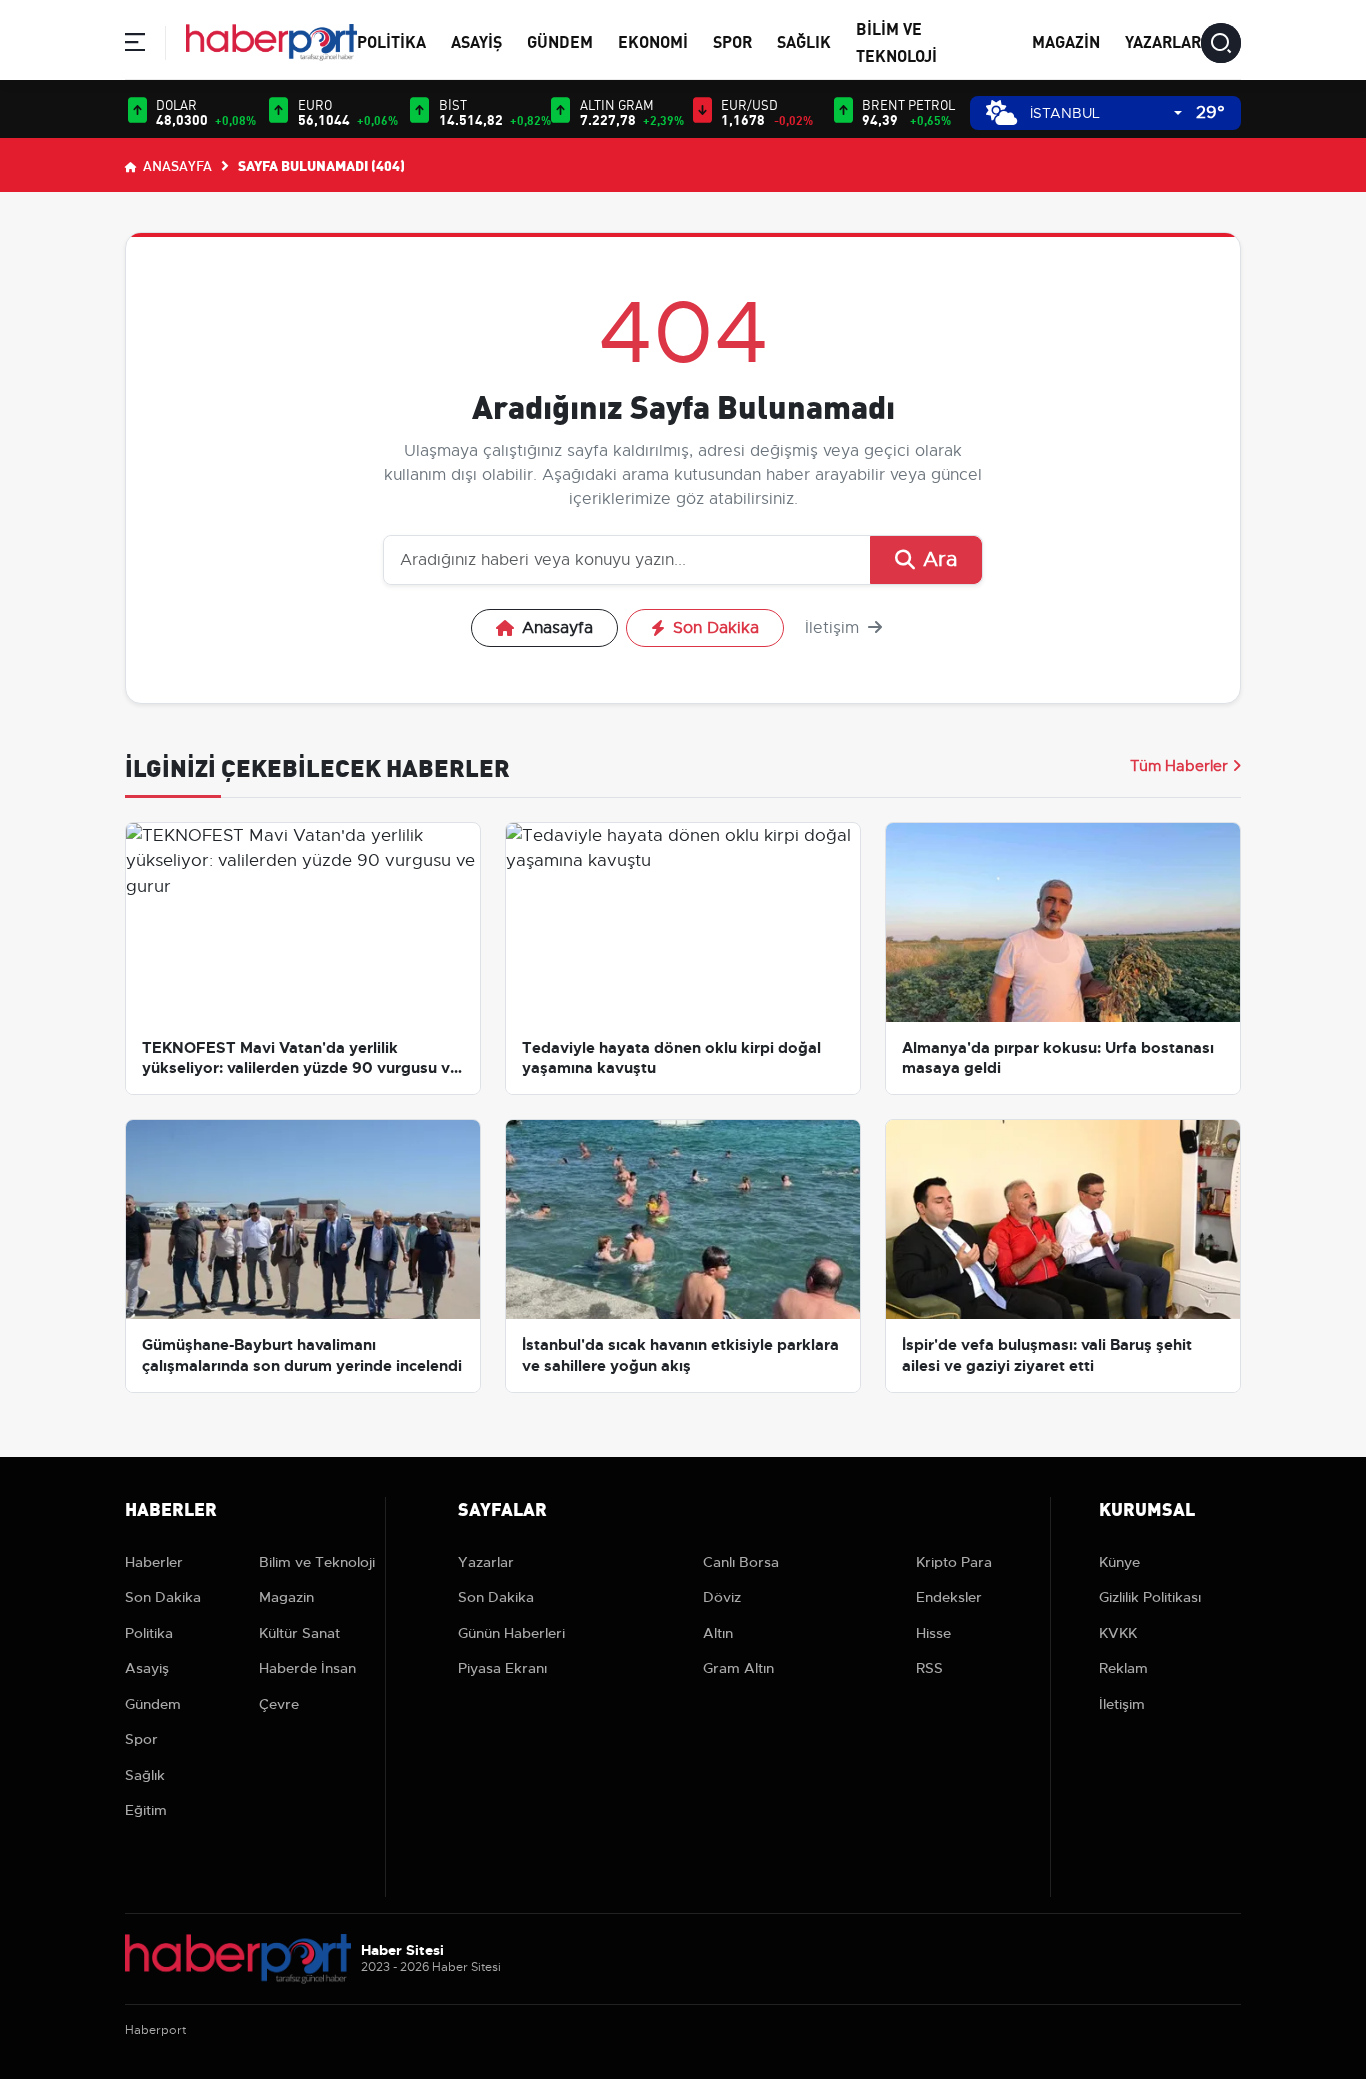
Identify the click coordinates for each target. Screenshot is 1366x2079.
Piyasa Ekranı (502, 1668)
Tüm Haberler (1179, 766)
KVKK (1118, 1633)
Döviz (722, 1597)
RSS (929, 1668)
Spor (732, 40)
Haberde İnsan (307, 1668)
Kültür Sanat (299, 1633)
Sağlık (804, 40)
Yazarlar (1163, 40)
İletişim (834, 628)
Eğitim (146, 1810)
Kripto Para (954, 1562)
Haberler (154, 1562)
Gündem (560, 40)
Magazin (1066, 40)
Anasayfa (176, 165)
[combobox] (1106, 113)
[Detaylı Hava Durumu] (1001, 112)
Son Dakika (716, 628)
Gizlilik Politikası (1150, 1597)
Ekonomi (653, 40)
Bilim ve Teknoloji (317, 1562)
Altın (718, 1633)
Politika (391, 40)
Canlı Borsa (741, 1562)
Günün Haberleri (511, 1633)
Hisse (933, 1633)
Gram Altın (738, 1668)
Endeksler (949, 1597)
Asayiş (476, 40)
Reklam (1123, 1668)
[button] (135, 45)
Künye (1119, 1562)
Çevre (279, 1704)
